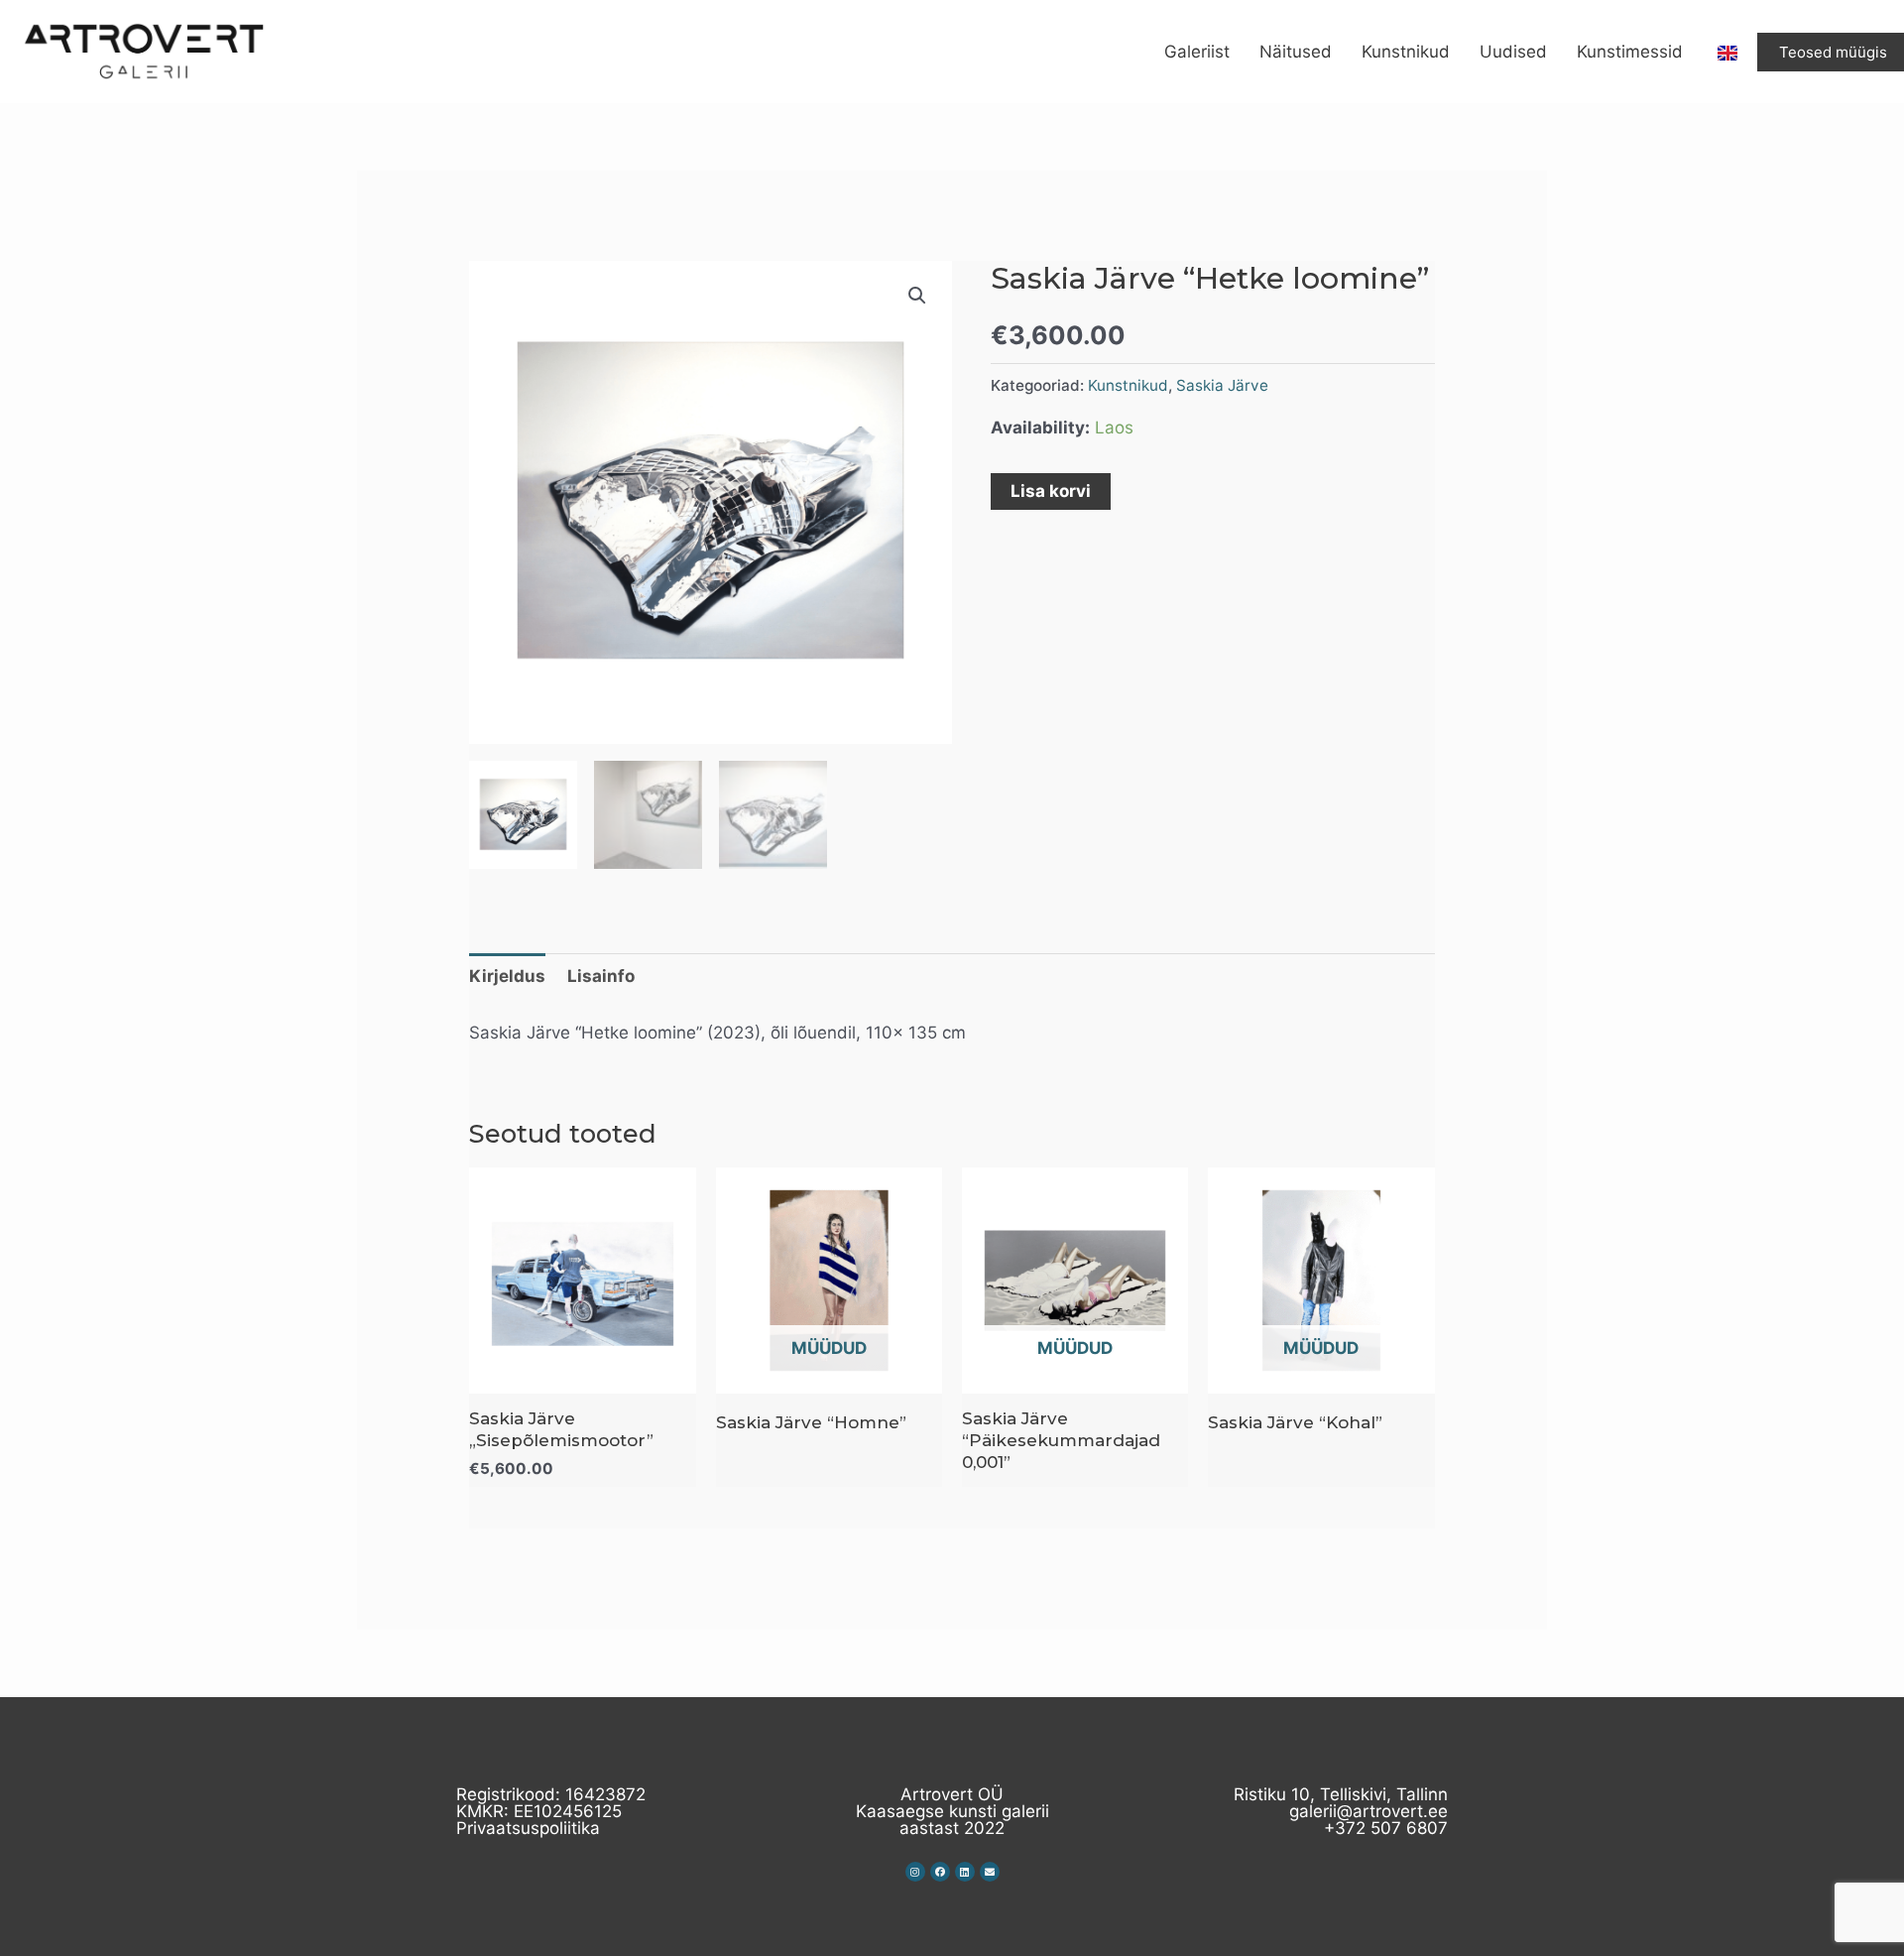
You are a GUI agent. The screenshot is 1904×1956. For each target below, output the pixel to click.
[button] (917, 296)
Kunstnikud (1406, 52)
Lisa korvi (1051, 491)
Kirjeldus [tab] (507, 976)
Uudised (1513, 52)
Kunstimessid (1630, 52)
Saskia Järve (1222, 385)
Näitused (1296, 52)
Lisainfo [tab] (601, 976)
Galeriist (1197, 52)
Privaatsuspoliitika (528, 1828)
